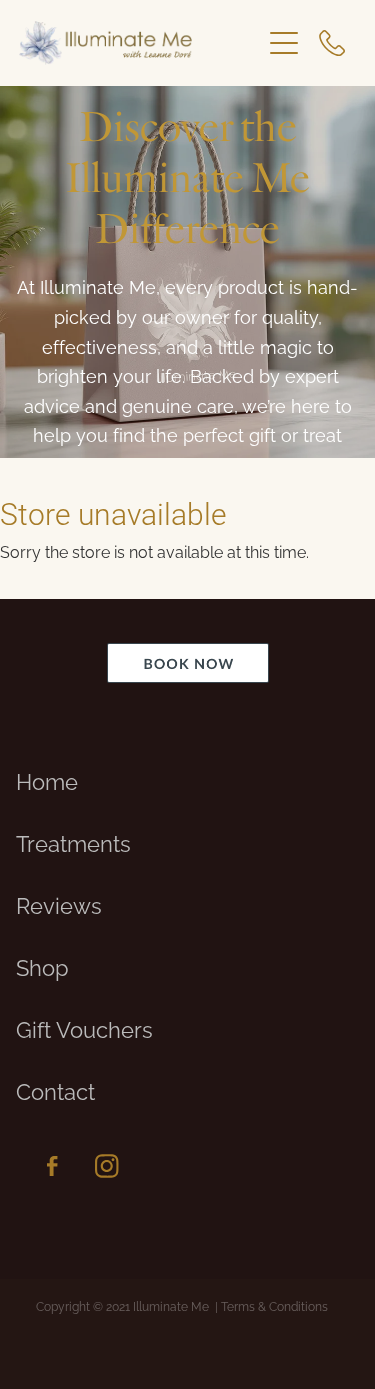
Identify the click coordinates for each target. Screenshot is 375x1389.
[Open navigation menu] (284, 43)
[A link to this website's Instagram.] (107, 1166)
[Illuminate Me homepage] (140, 43)
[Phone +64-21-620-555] (332, 43)
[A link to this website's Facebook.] (52, 1166)
